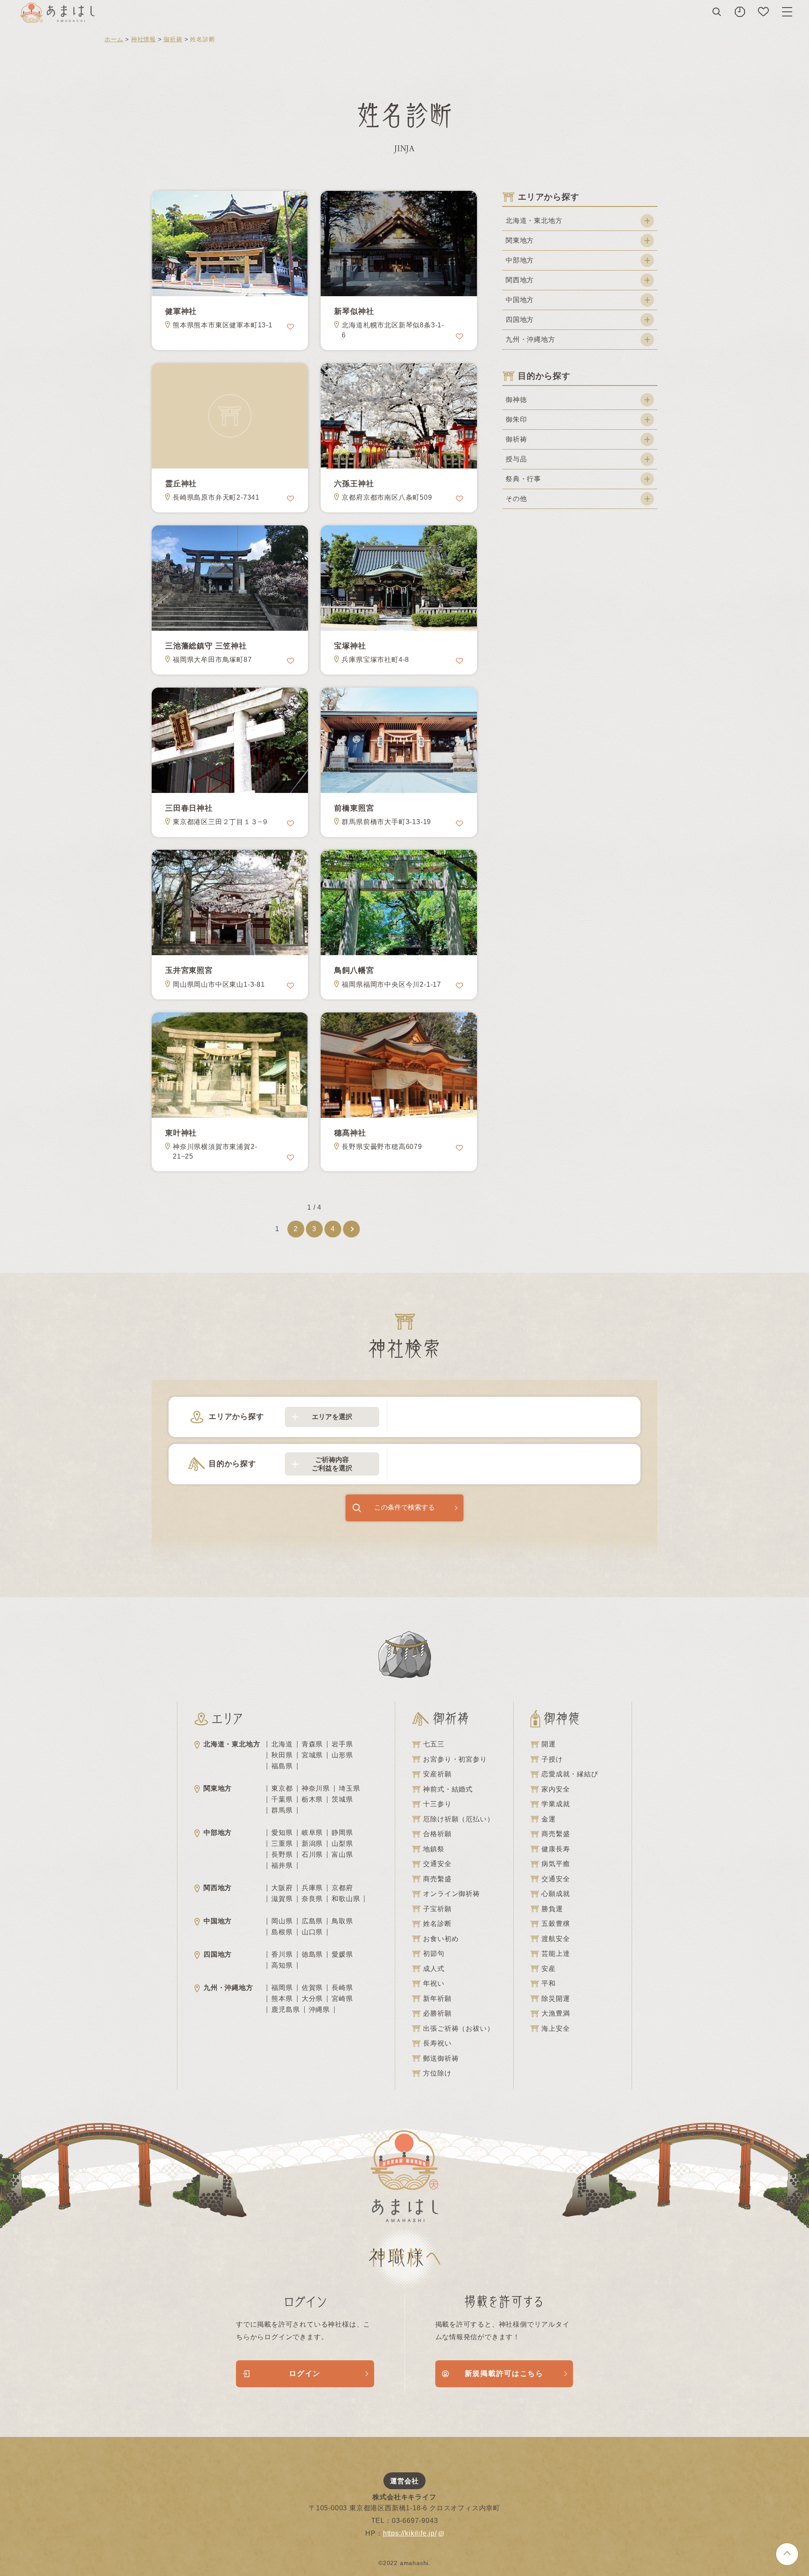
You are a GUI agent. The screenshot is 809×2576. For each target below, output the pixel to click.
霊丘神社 (181, 484)
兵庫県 (312, 1888)
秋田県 (282, 1755)
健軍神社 (181, 311)
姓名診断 (437, 1924)
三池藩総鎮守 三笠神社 (206, 646)
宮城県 (312, 1755)
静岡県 (342, 1833)
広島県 (312, 1921)
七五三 (434, 1744)
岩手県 (342, 1744)
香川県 (282, 1955)
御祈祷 (173, 39)
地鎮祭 (434, 1849)
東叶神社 (181, 1133)
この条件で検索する (404, 1507)
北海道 (282, 1744)
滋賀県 (282, 1899)
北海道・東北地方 (534, 221)
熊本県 (282, 1999)
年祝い (434, 1983)
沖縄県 (319, 2010)
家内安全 (556, 1789)
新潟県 (312, 1844)
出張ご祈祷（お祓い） (458, 2028)
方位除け (437, 2073)
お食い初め (441, 1939)
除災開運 (556, 1999)
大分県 (312, 1999)
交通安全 (437, 1864)
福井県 (282, 1866)
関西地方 (520, 280)
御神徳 (516, 400)
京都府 (342, 1888)
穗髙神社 (350, 1133)
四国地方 (520, 320)
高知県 (282, 1965)
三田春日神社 (189, 808)
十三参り (437, 1804)
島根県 (282, 1932)
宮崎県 (342, 1999)
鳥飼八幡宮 (354, 970)
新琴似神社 (354, 311)
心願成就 (556, 1894)
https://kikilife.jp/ (410, 2533)
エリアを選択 (332, 1417)
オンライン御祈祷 (451, 1894)
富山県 (342, 1855)
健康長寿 (556, 1849)
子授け (552, 1759)
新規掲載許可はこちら (504, 2374)
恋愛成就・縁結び (570, 1774)
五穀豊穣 (556, 1924)
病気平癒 (556, 1864)
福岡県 (282, 1988)
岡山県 (282, 1921)
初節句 (434, 1953)
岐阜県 (312, 1833)
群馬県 (282, 1810)
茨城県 (342, 1799)
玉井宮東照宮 (189, 970)
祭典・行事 (523, 479)
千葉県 (282, 1799)
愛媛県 (342, 1955)
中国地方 (520, 300)
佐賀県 (312, 1988)
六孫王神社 (354, 484)
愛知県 (282, 1833)
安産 (549, 1969)
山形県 (342, 1755)
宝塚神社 (350, 646)
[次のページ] (351, 1229)
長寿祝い (437, 2043)
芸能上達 (556, 1953)
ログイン (305, 2374)
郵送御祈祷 (441, 2058)
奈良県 (312, 1899)
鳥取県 (342, 1921)
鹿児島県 (285, 2010)
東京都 (282, 1789)
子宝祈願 (437, 1909)
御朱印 (516, 419)
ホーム (114, 39)
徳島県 (312, 1955)
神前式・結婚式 (448, 1789)
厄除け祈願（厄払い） (458, 1819)
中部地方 (520, 260)
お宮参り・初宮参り (455, 1759)
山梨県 (342, 1844)
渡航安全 (556, 1939)
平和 (549, 1983)
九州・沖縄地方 (530, 339)
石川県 (312, 1855)
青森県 (312, 1744)
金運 (549, 1819)
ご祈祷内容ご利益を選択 (332, 1464)
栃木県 (312, 1799)
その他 (516, 499)
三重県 (282, 1844)
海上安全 (556, 2028)
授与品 (516, 459)
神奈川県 (316, 1789)
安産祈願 (437, 1774)
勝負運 (552, 1909)
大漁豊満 (556, 2013)
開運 (549, 1744)
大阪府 (282, 1888)
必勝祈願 (437, 2013)
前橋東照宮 (354, 808)
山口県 (312, 1932)
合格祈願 (437, 1834)
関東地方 (520, 240)
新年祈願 (437, 1999)
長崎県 (342, 1988)
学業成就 (556, 1804)
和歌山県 (346, 1899)
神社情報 (143, 39)
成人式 (434, 1969)
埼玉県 (349, 1789)
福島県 (282, 1766)
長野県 (282, 1855)
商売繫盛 (437, 1879)
